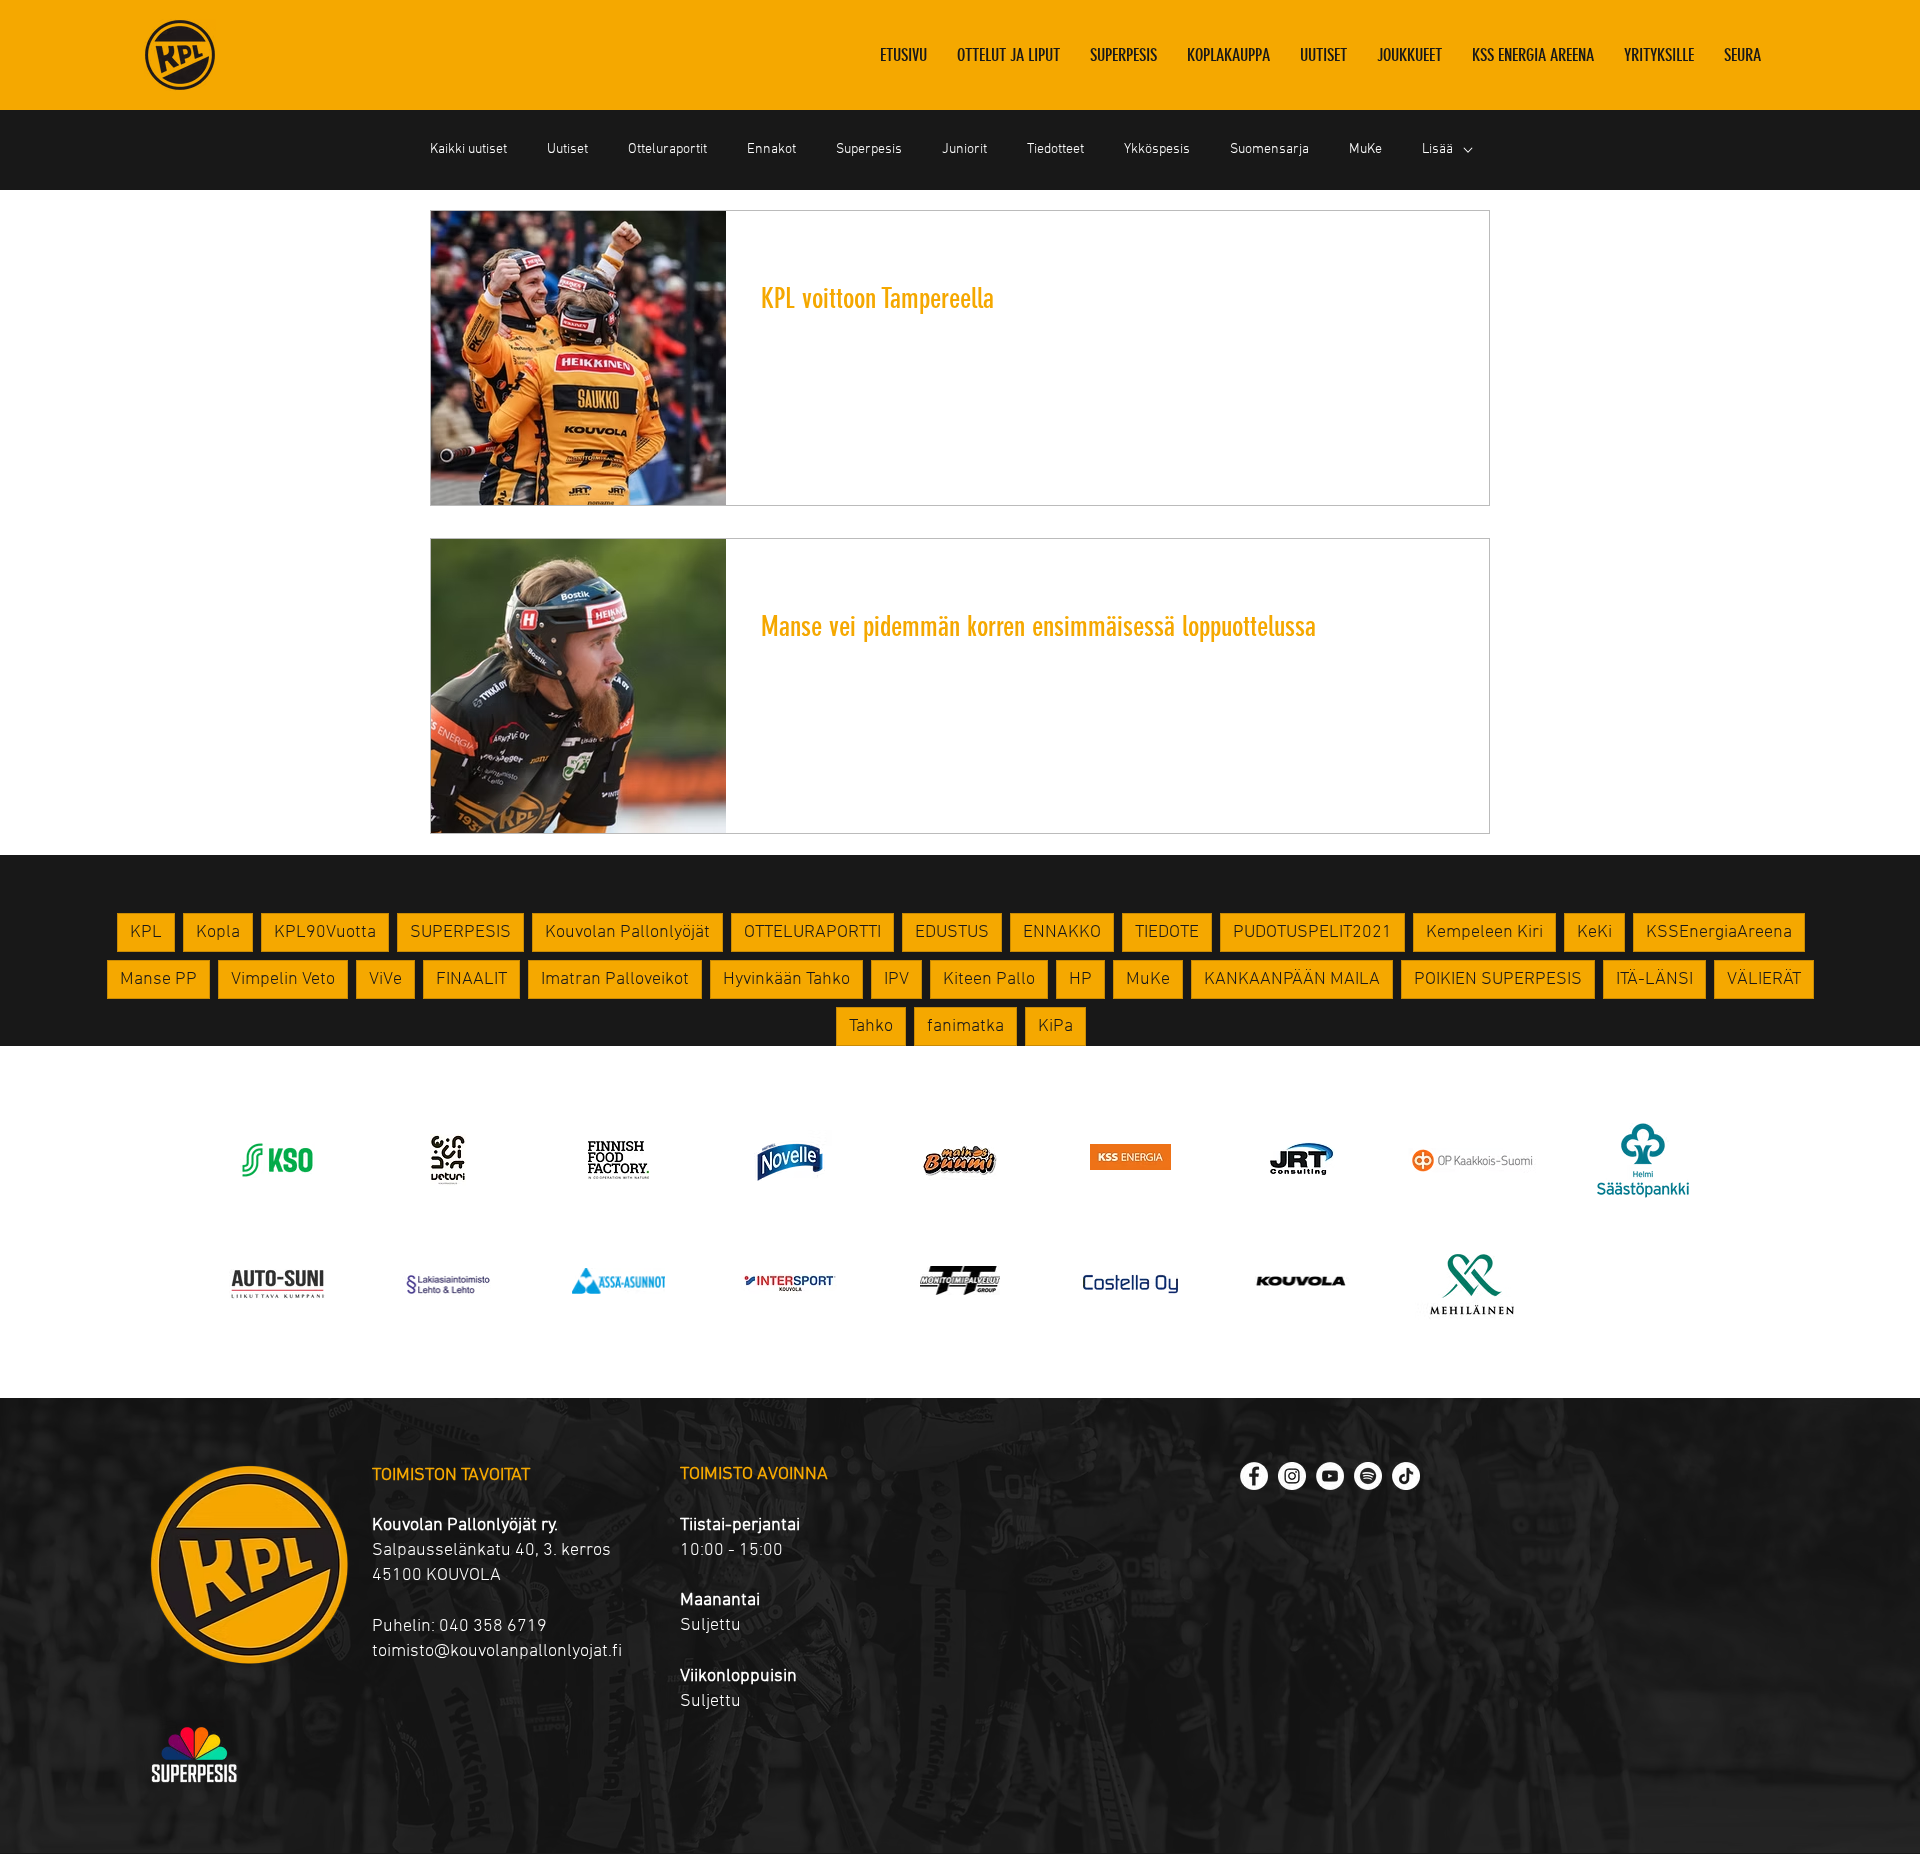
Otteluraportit (667, 149)
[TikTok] (1406, 1476)
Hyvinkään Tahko (786, 979)
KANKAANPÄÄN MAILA (1292, 979)
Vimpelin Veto (283, 979)
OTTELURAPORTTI (812, 932)
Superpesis (869, 149)
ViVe (385, 979)
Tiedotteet (1055, 149)
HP (1080, 979)
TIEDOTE (1167, 932)
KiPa (1055, 1026)
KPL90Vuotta (325, 932)
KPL (146, 932)
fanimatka (965, 1026)
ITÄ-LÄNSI (1654, 979)
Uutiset (567, 149)
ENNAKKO (1062, 932)
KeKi (1594, 932)
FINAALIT (471, 979)
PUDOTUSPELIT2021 (1312, 932)
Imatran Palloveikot (615, 979)
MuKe (1365, 149)
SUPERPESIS (460, 932)
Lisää (1437, 149)
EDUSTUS (952, 932)
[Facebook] (1254, 1476)
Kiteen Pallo (989, 979)
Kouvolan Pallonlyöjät (627, 932)
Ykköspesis (1157, 149)
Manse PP (158, 979)
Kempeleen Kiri (1484, 932)
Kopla (218, 932)
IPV (896, 979)
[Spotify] (1368, 1476)
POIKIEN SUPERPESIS (1498, 979)
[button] (1409, 55)
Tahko (871, 1026)
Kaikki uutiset (468, 149)
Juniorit (964, 149)
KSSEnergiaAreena (1719, 932)
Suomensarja (1269, 149)
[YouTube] (1330, 1476)
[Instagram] (1292, 1476)
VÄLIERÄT (1764, 979)
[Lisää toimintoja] (1450, 252)
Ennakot (771, 149)
